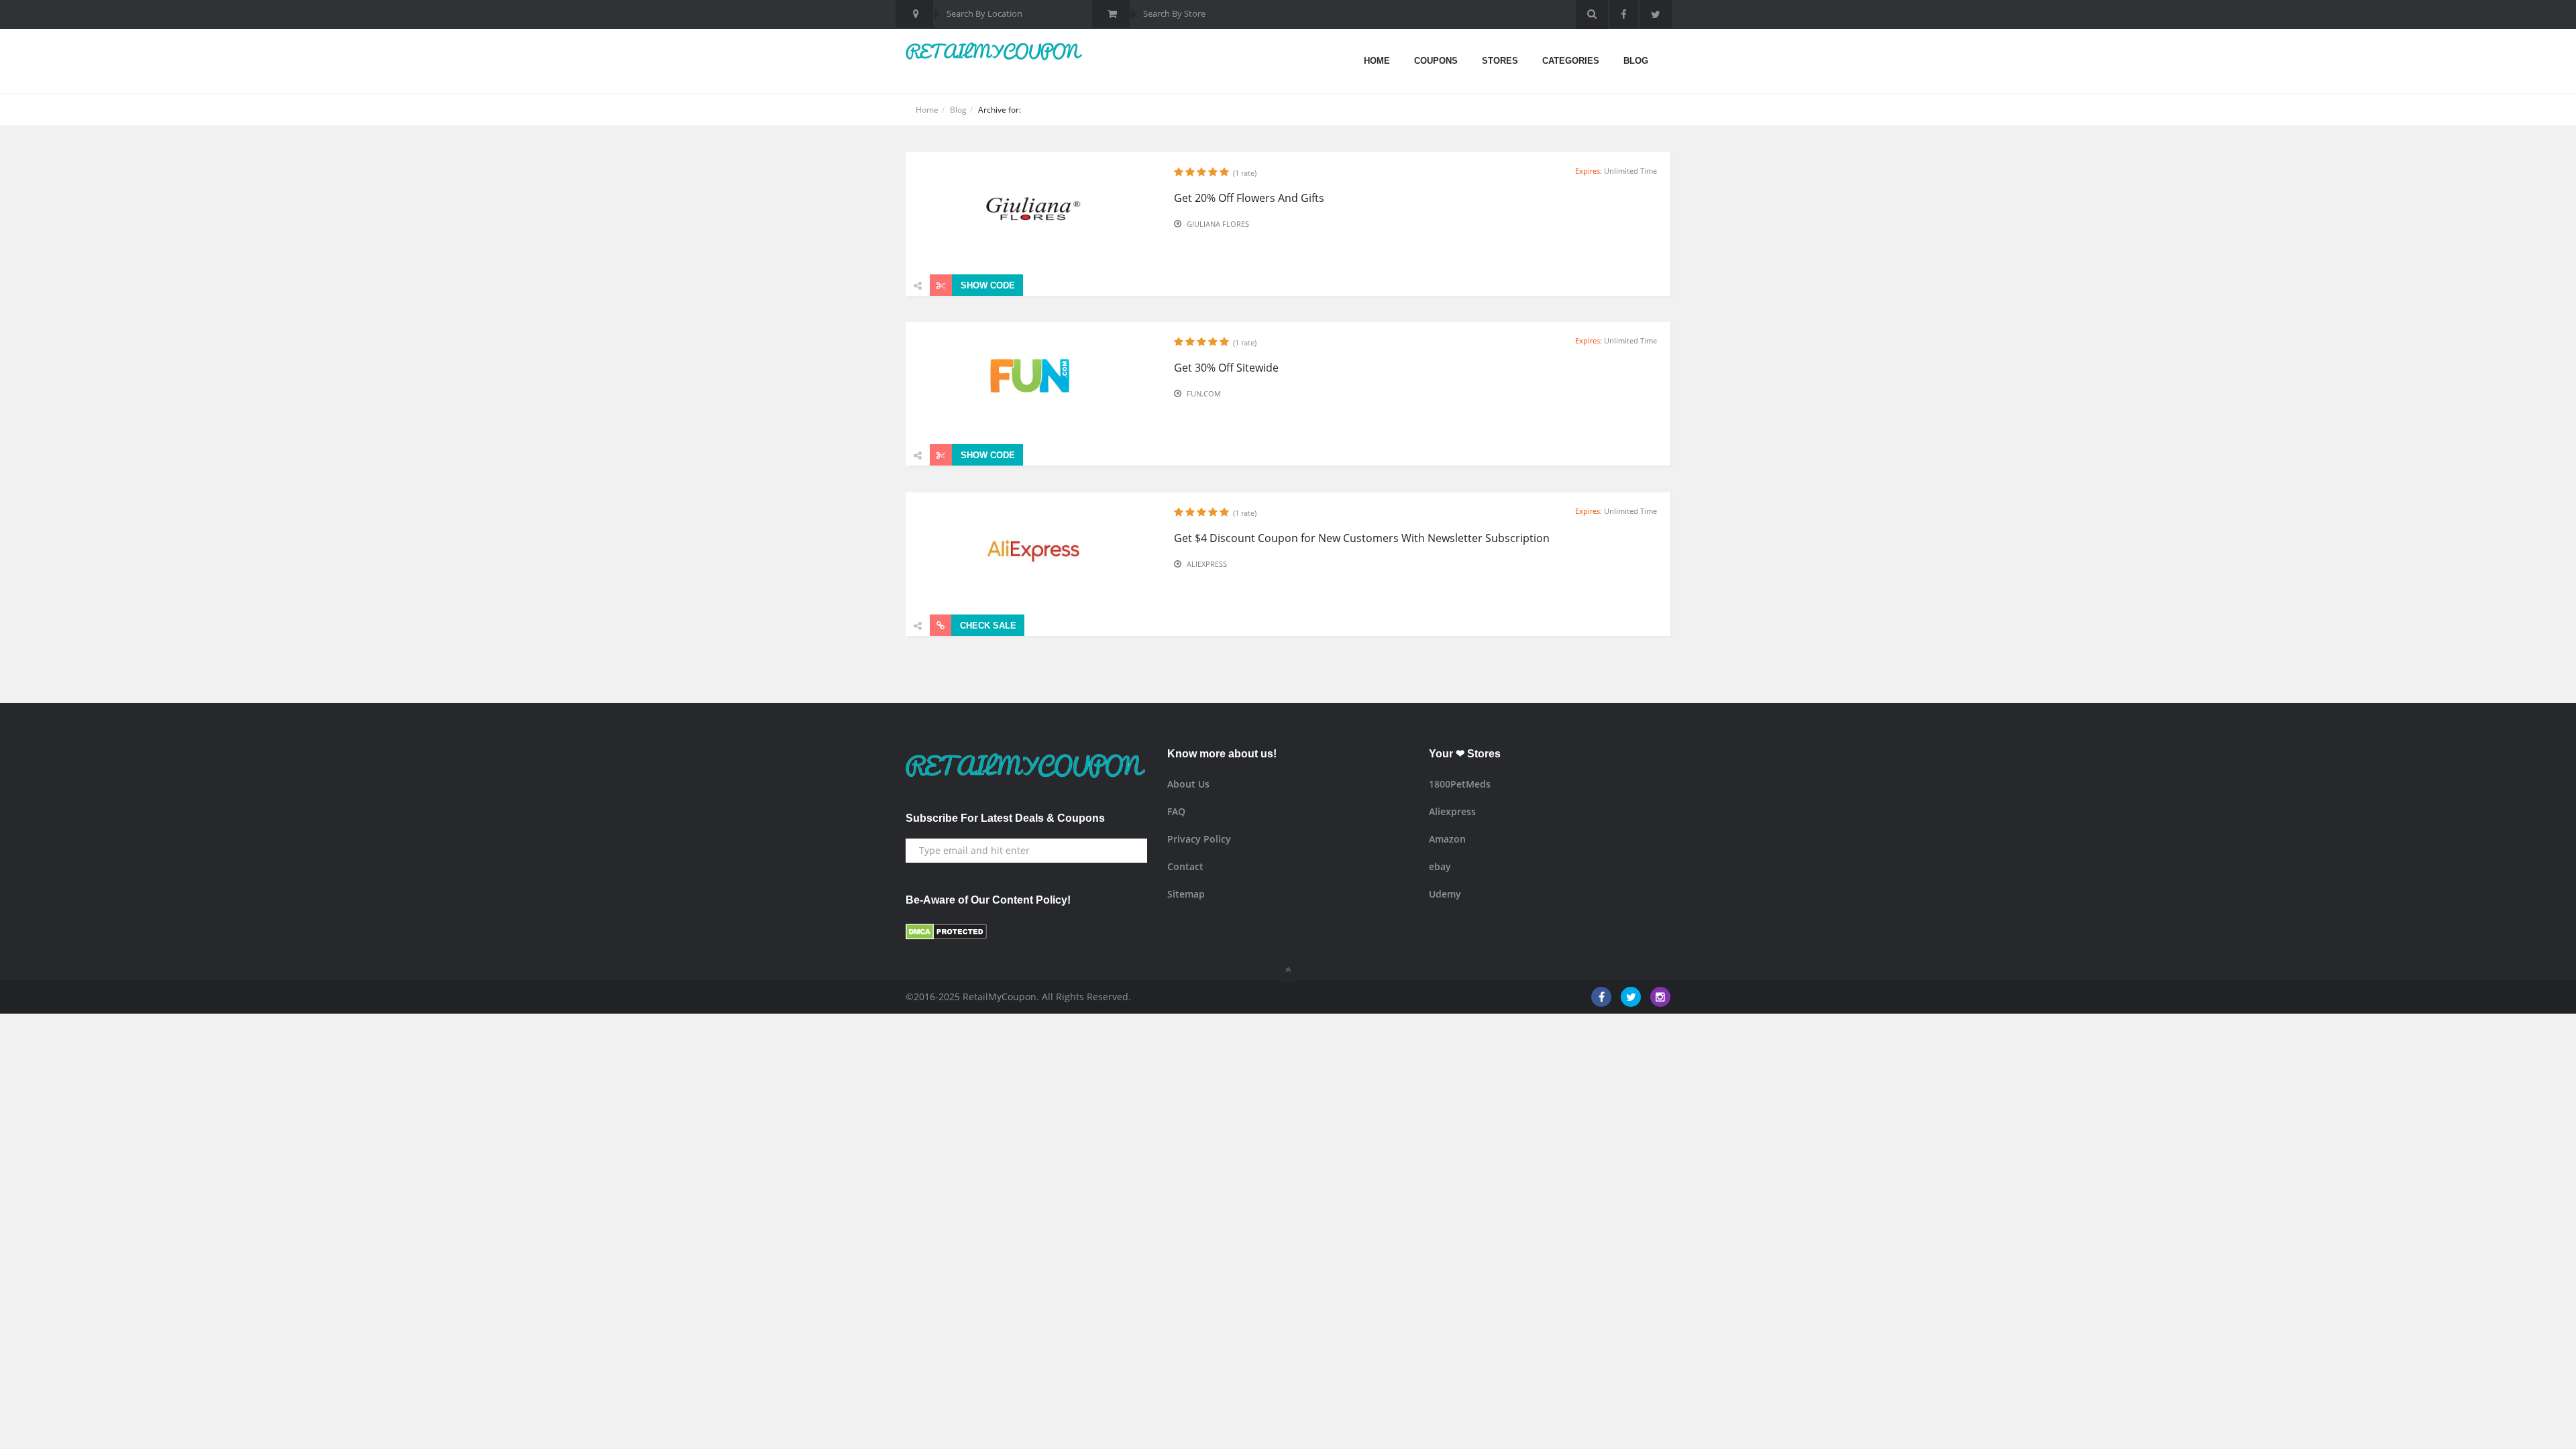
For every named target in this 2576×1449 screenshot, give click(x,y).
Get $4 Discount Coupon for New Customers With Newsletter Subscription (1362, 538)
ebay (1440, 866)
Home (1377, 61)
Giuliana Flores (1218, 224)
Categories (1571, 61)
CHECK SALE (987, 626)
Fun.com (1204, 393)
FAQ (1176, 811)
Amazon (1447, 839)
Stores (1500, 61)
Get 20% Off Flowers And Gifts (1249, 198)
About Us (1188, 784)
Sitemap (1186, 894)
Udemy (1445, 894)
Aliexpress (1207, 564)
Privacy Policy (1199, 839)
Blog (1636, 61)
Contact (1185, 866)
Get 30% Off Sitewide (1226, 368)
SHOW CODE (986, 285)
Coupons (1436, 61)
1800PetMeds (1460, 784)
